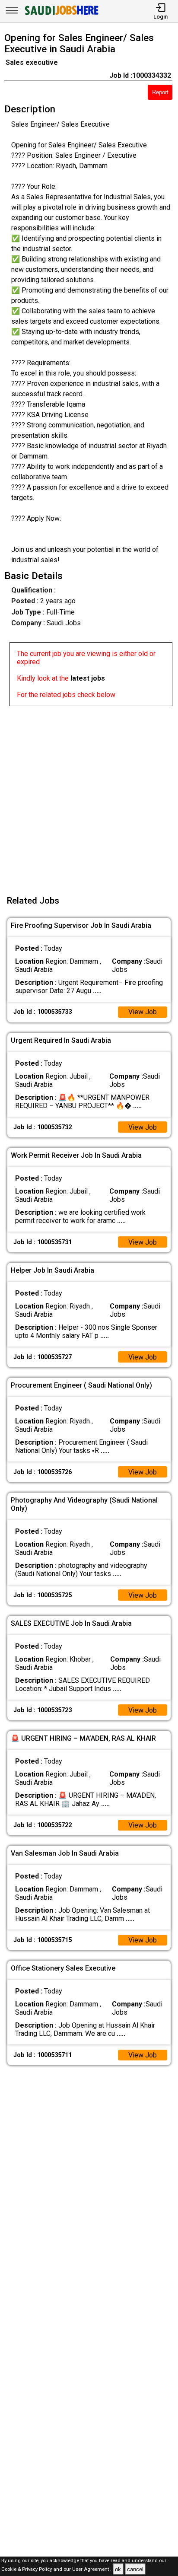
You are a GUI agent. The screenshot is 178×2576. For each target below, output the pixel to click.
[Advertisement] (89, 795)
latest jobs (88, 678)
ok (118, 2569)
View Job (143, 1012)
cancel (135, 2569)
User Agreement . (92, 2570)
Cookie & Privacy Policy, (27, 2570)
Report (160, 92)
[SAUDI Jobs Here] (61, 15)
